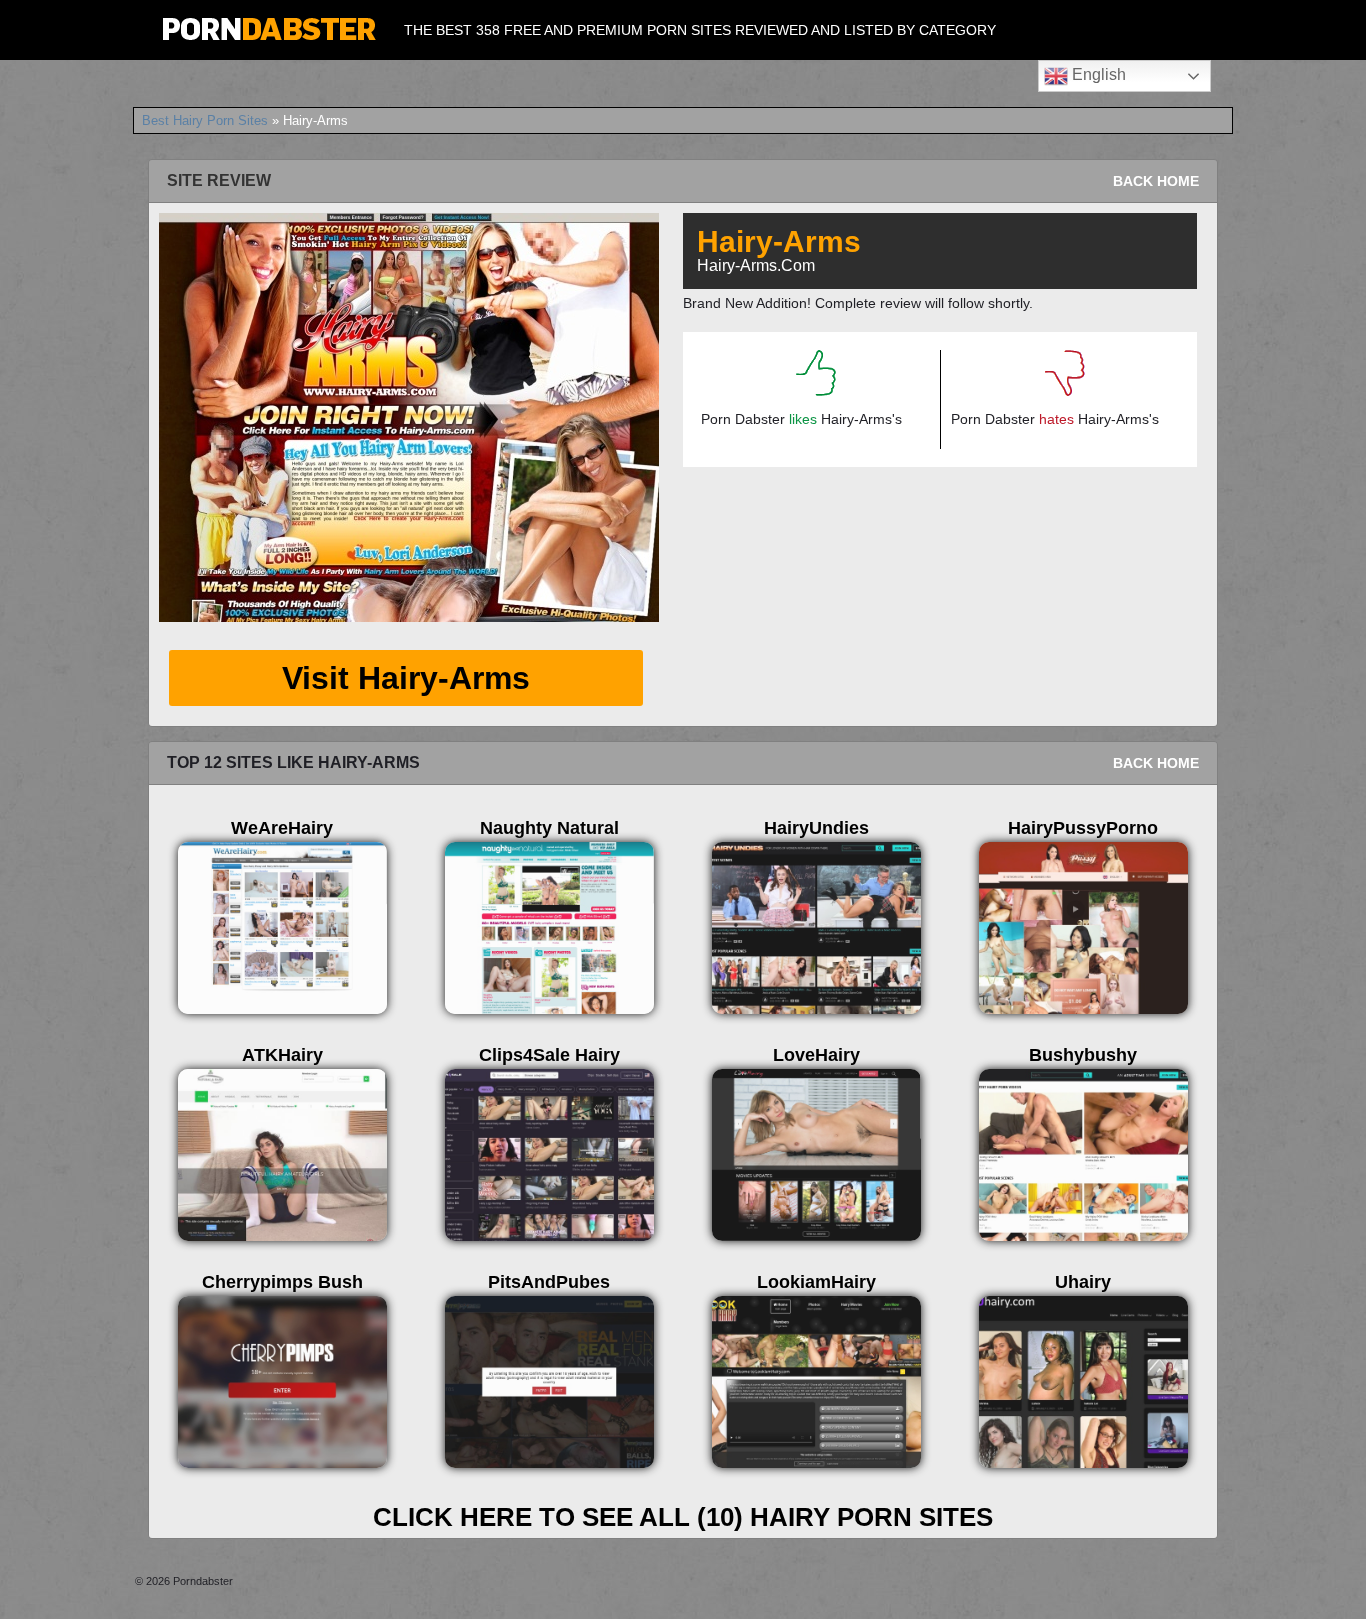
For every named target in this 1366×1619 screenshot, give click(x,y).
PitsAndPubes (549, 1282)
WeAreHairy (282, 828)
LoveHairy (816, 1055)
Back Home (1156, 181)
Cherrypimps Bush (282, 1282)
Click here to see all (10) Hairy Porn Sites (683, 1517)
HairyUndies (816, 828)
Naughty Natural (549, 828)
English (1097, 74)
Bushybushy (1083, 1055)
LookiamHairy (816, 1282)
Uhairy (1083, 1282)
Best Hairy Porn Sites (205, 120)
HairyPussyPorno (1083, 828)
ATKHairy (282, 1055)
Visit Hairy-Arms (406, 678)
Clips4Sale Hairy (549, 1055)
